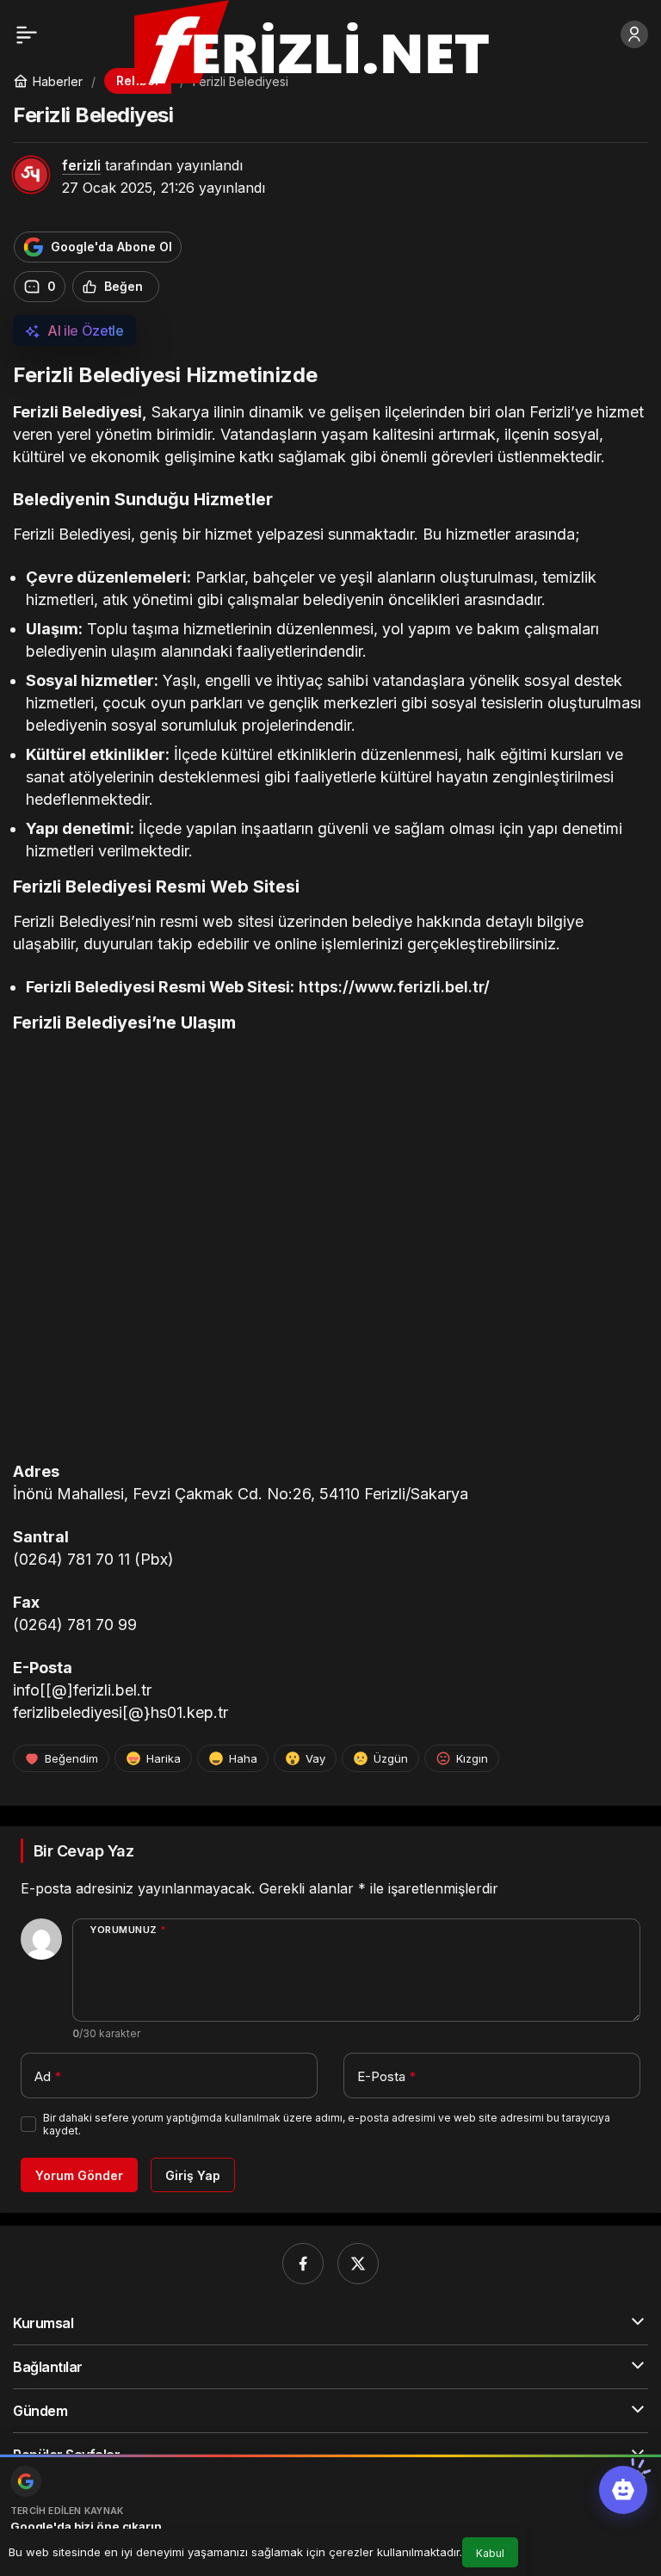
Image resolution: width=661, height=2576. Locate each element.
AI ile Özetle (86, 330)
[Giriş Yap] (634, 34)
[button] (623, 2490)
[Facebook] (303, 2264)
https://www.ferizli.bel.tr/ (394, 987)
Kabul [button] (490, 2553)
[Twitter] (358, 2264)
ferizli (81, 165)
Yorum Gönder (79, 2175)
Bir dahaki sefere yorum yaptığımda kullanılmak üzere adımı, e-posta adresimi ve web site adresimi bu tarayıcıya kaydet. (327, 2124)
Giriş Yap (193, 2175)
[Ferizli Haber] (326, 40)
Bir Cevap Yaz (83, 1851)
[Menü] (27, 34)
